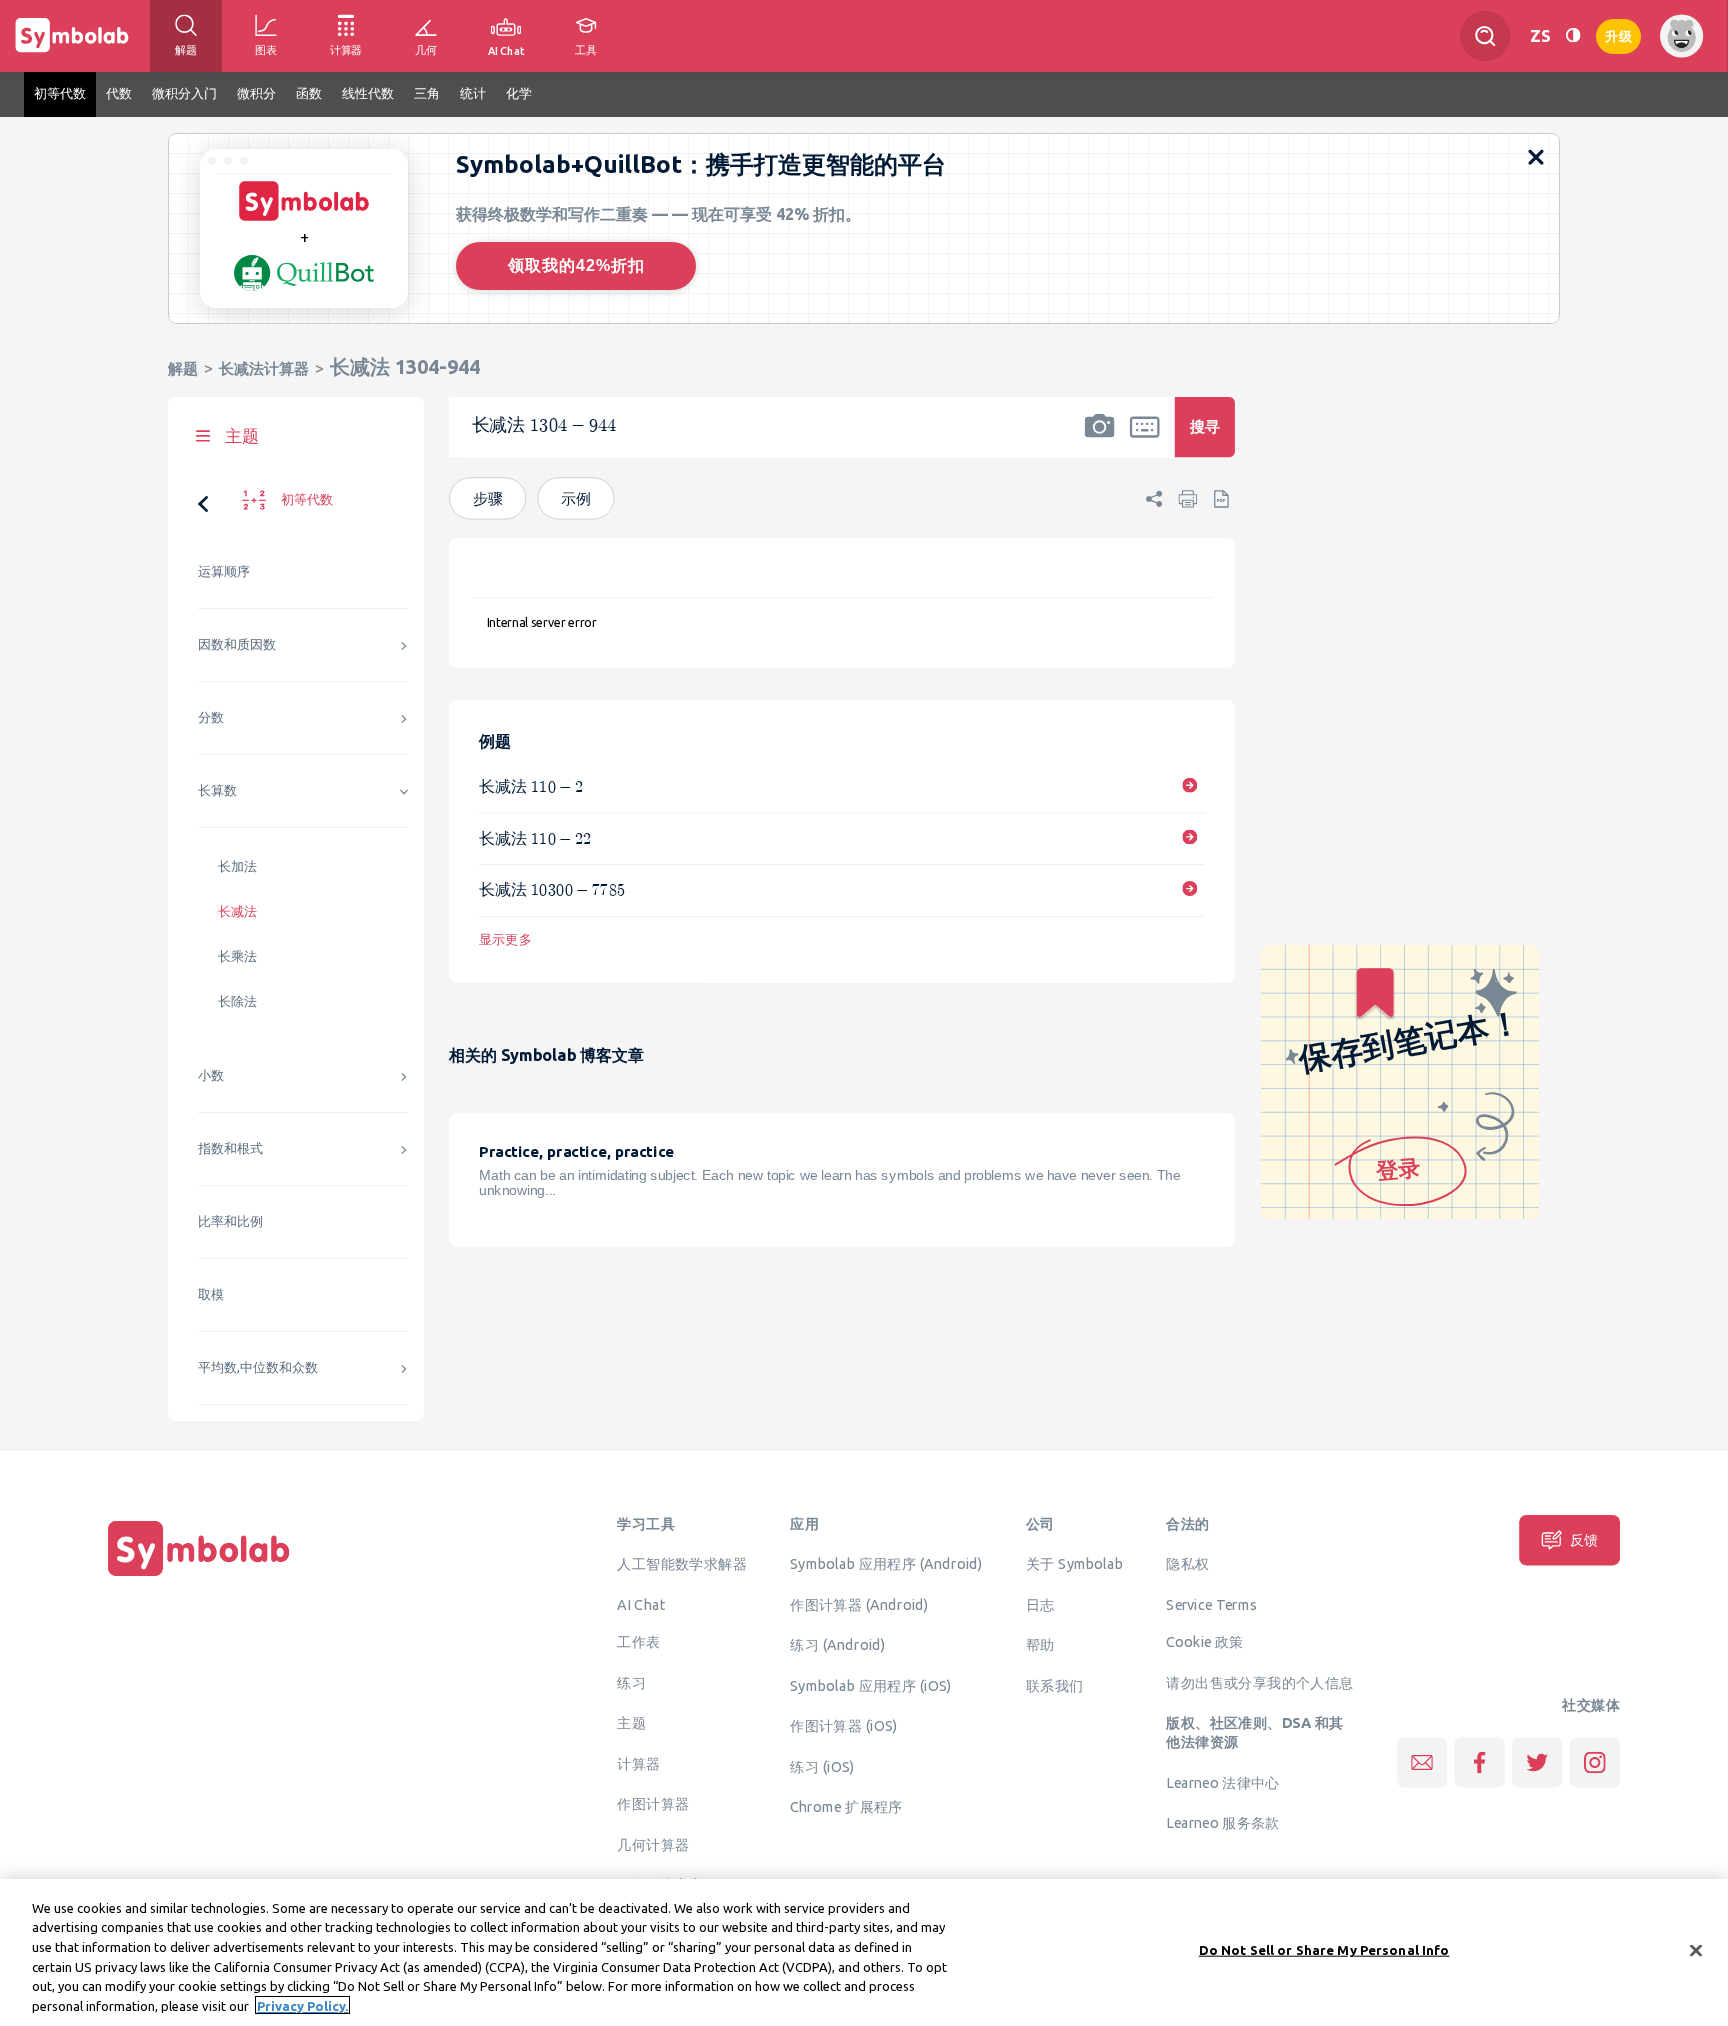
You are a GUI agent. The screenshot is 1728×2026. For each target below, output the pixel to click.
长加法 (237, 866)
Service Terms (1211, 1604)
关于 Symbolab (1074, 1564)
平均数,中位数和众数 (258, 1367)
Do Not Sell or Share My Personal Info (1324, 1950)
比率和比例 (230, 1221)
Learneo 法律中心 (1222, 1782)
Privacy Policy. (302, 2005)
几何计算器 (653, 1844)
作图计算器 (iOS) (843, 1726)
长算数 (217, 790)
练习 (631, 1682)
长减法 (237, 911)
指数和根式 (230, 1148)
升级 (1618, 34)
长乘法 (237, 956)
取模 (211, 1294)
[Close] (1696, 1951)
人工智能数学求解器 (682, 1564)
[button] (1100, 440)
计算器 (638, 1763)
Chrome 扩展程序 (846, 1807)
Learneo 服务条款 (1222, 1823)
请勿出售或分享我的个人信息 (1259, 1682)
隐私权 (1187, 1564)
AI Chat (641, 1604)
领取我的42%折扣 (576, 265)
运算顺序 (224, 571)
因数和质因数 (237, 644)
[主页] (199, 1576)
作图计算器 (653, 1804)
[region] (864, 1952)
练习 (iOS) (822, 1766)
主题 (631, 1723)
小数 (211, 1075)
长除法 (237, 1001)
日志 (1040, 1604)
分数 (211, 717)
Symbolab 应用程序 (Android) (886, 1564)
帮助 (1040, 1645)
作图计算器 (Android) (859, 1604)
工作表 (638, 1642)
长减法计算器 (264, 368)
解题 (183, 368)
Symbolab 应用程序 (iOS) (870, 1685)
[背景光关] (1573, 35)
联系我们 (1055, 1685)
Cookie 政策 (1204, 1642)
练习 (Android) (837, 1645)
